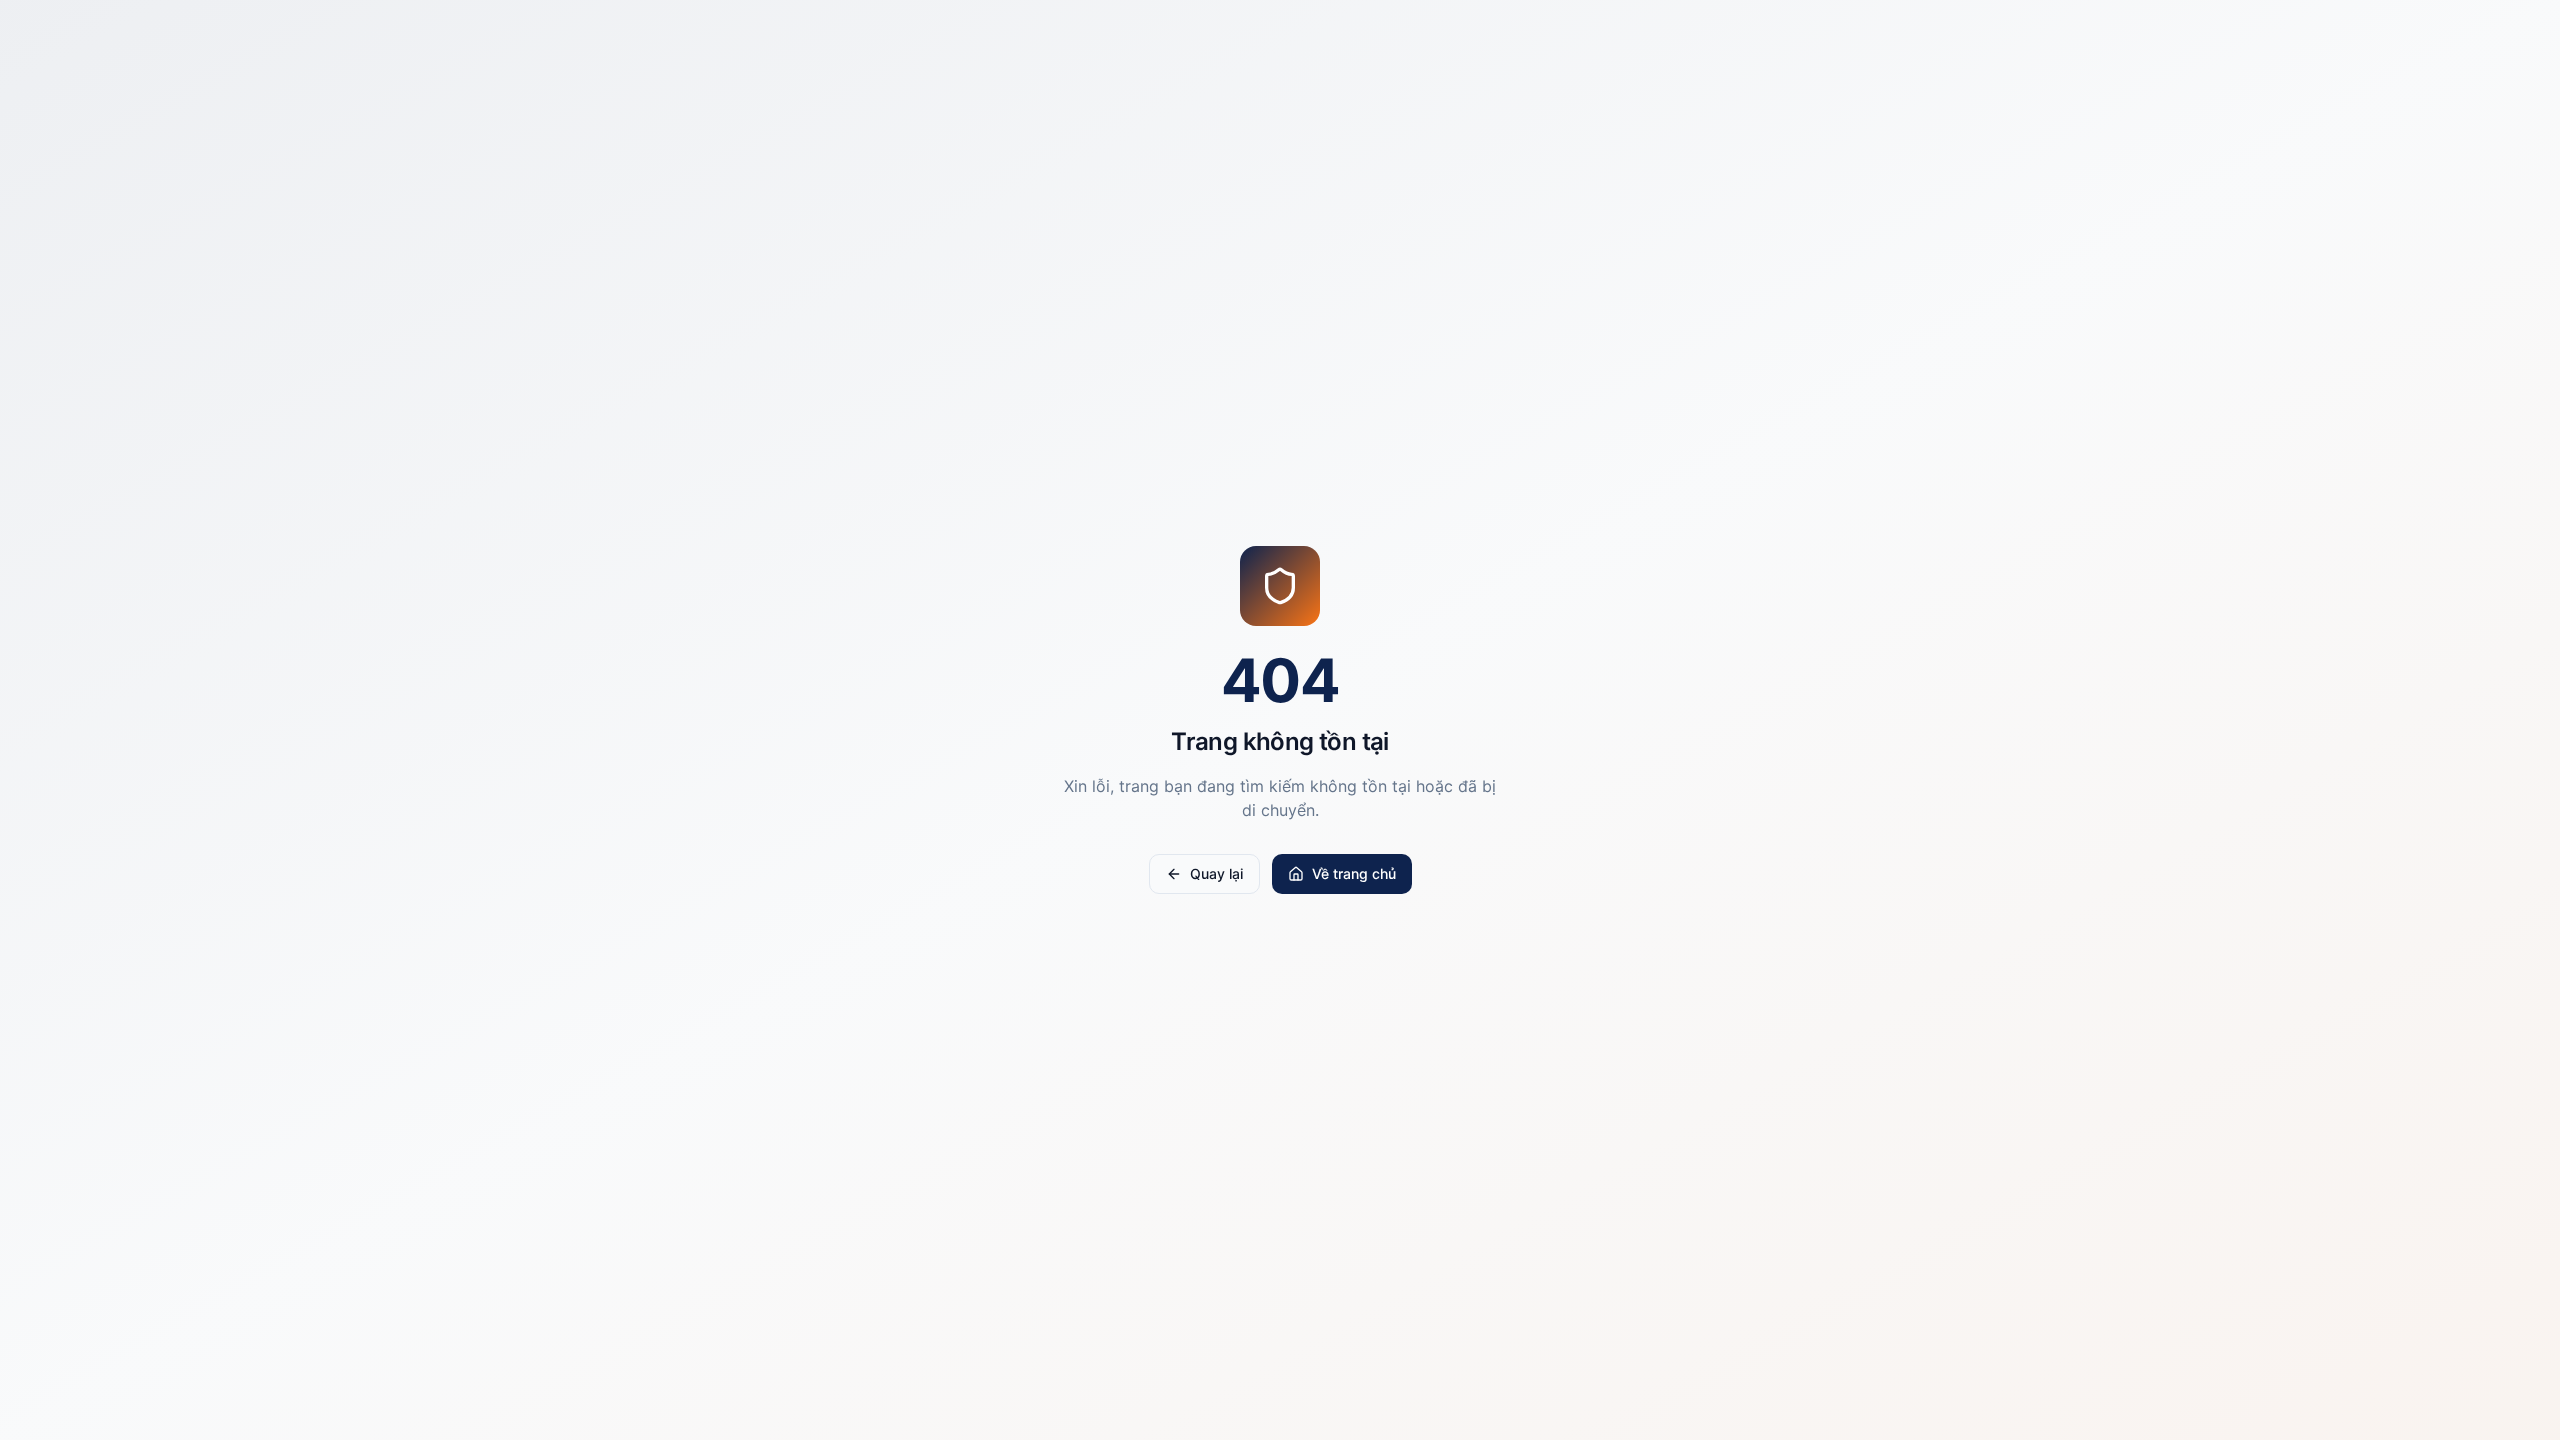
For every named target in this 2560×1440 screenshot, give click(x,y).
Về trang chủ (1354, 873)
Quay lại (1216, 873)
